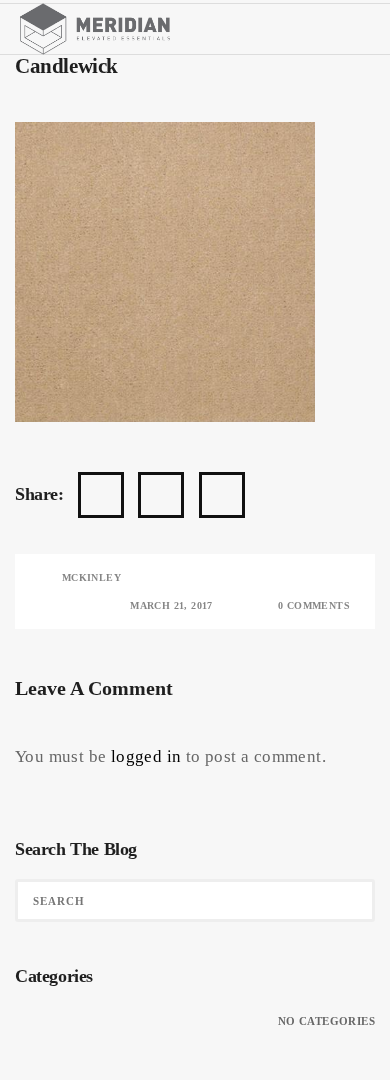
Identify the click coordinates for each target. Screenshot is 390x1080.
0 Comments (314, 605)
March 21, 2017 (171, 605)
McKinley (91, 577)
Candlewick (66, 65)
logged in (146, 756)
